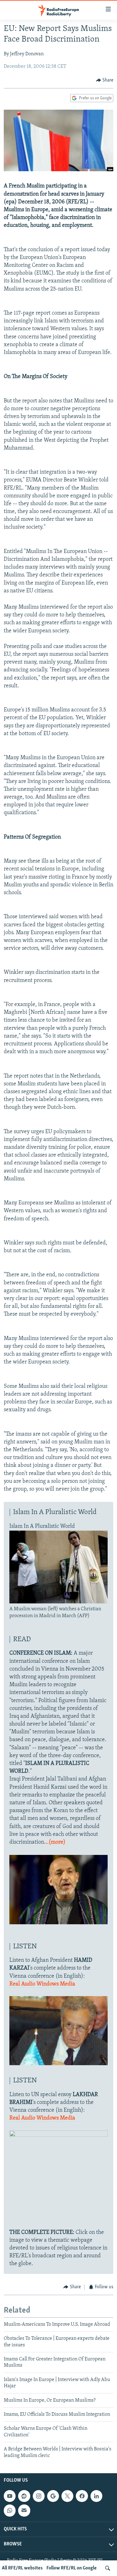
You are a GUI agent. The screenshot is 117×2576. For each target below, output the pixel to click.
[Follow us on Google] (53, 2496)
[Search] (108, 2568)
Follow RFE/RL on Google (72, 2568)
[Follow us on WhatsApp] (10, 2510)
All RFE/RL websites (22, 2568)
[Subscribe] (24, 2510)
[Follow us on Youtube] (10, 2496)
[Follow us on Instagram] (39, 2496)
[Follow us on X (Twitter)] (67, 2496)
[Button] (105, 80)
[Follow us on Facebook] (82, 2496)
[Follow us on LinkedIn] (96, 2496)
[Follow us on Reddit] (24, 2496)
